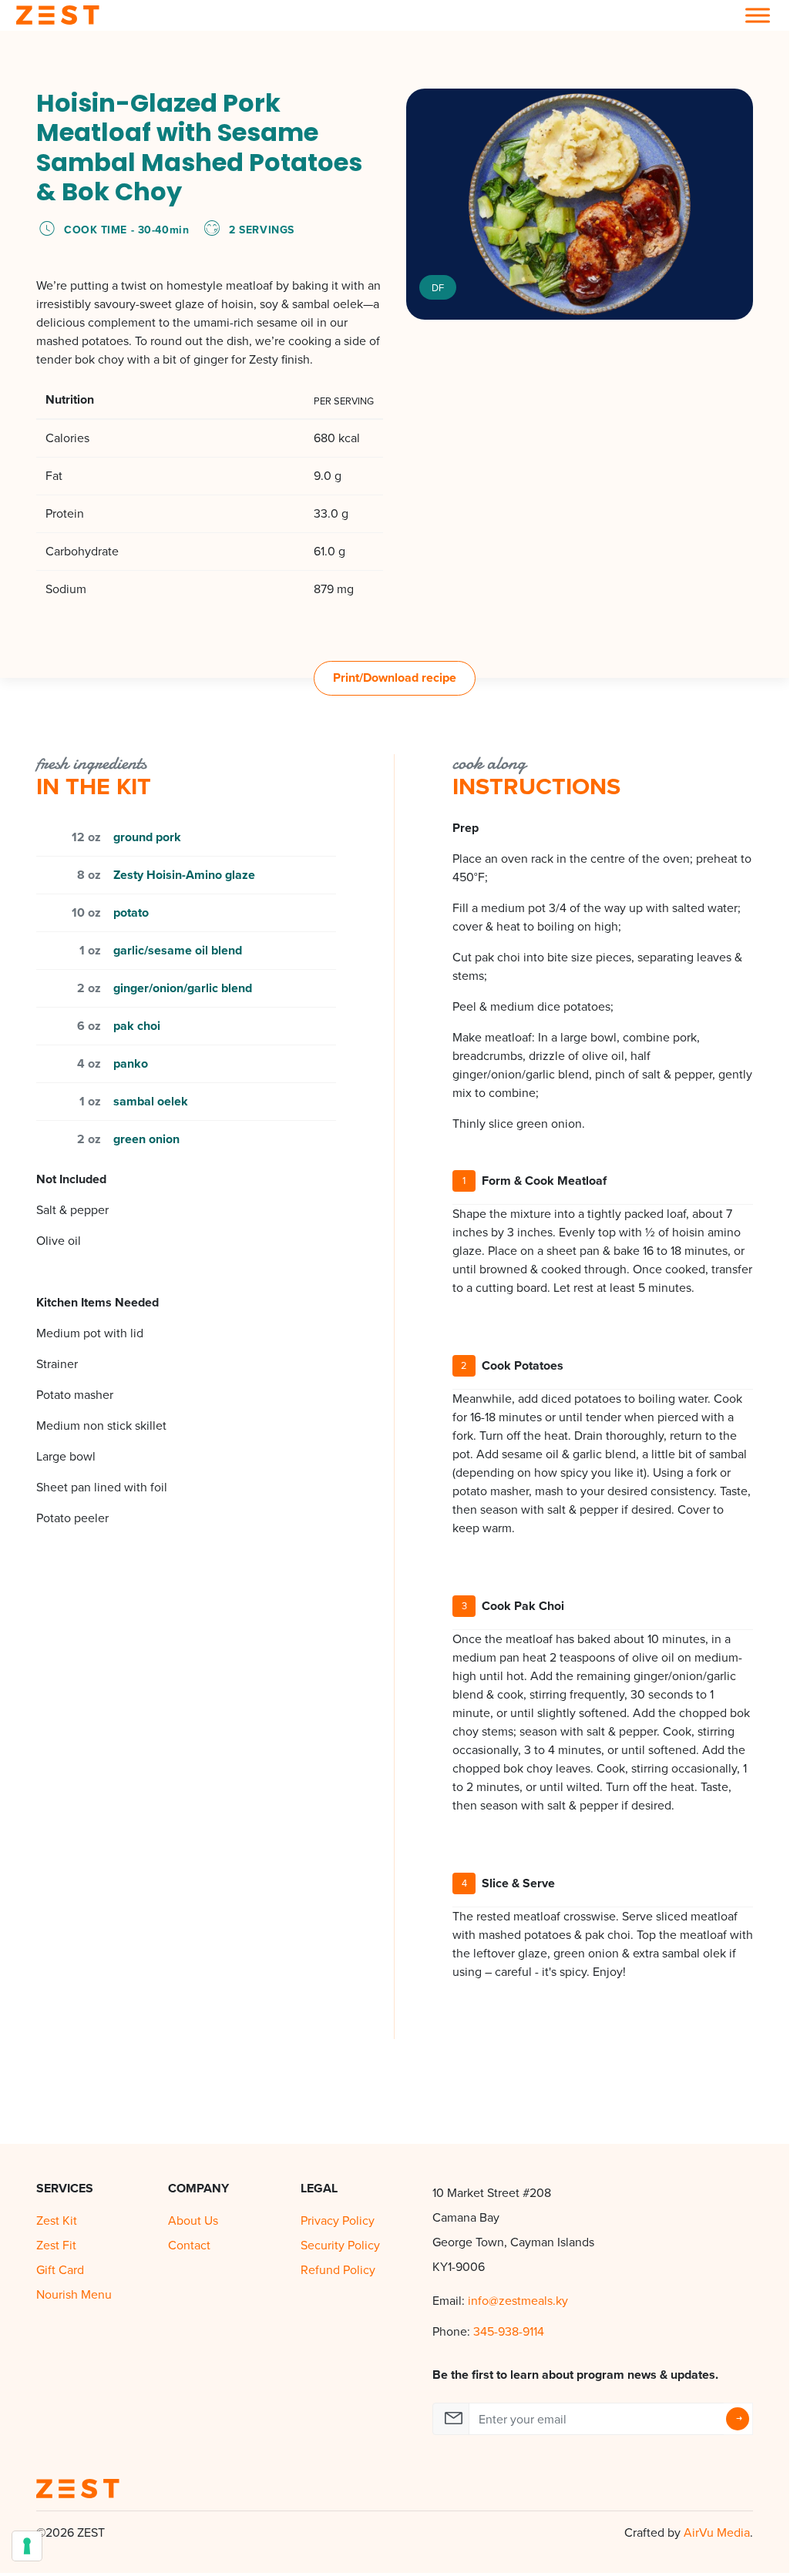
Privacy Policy (338, 2220)
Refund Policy (338, 2270)
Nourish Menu (74, 2294)
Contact (189, 2245)
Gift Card (60, 2270)
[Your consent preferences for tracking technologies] (27, 2546)
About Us (193, 2220)
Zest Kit (57, 2220)
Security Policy (340, 2245)
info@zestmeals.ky (518, 2301)
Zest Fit (56, 2245)
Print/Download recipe (395, 678)
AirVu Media (717, 2532)
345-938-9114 (509, 2331)
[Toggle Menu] (758, 15)
